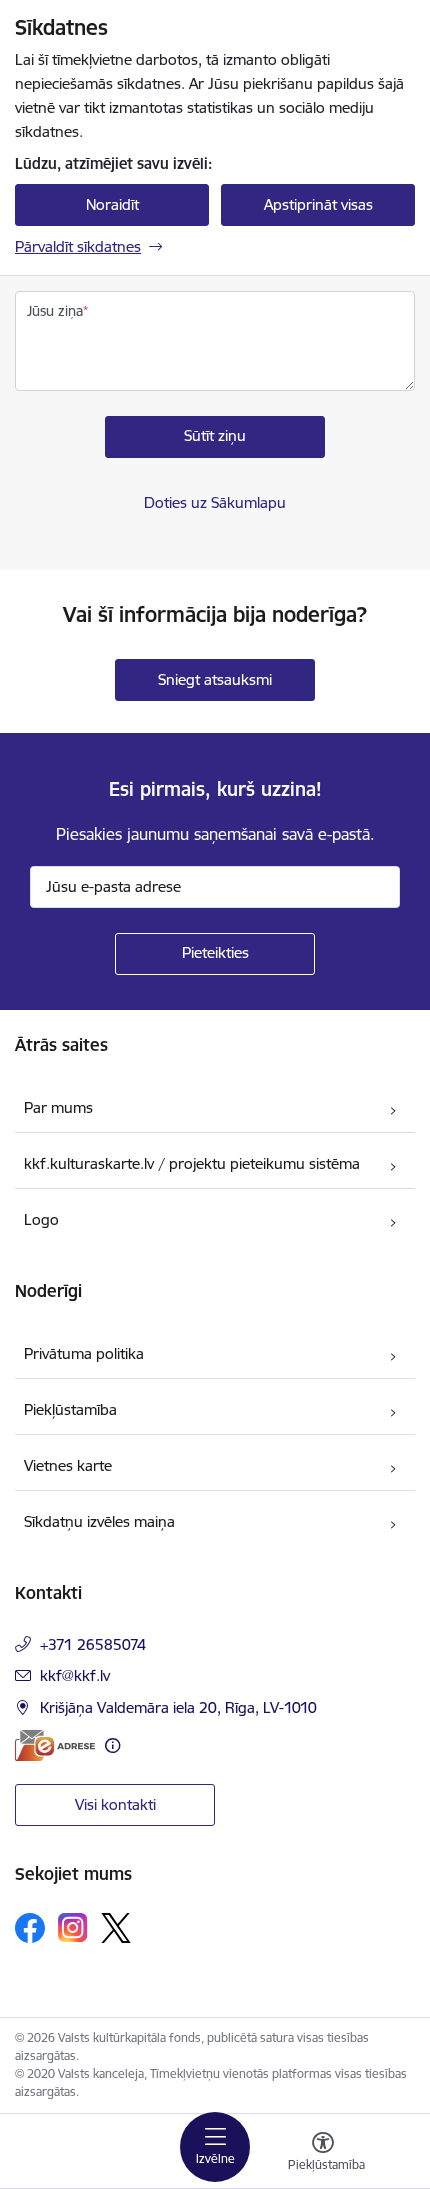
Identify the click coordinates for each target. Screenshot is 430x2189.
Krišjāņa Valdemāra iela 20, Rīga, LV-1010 (178, 1707)
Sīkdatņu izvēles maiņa (99, 1521)
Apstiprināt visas (318, 204)
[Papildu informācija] (112, 1745)
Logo (41, 1219)
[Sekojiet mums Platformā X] (116, 1928)
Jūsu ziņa (55, 311)
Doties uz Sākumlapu (215, 502)
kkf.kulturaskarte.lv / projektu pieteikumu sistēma (192, 1163)
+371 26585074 (93, 1644)
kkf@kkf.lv (75, 1675)
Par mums (58, 1107)
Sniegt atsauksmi (215, 679)
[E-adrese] (55, 1745)
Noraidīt (112, 204)
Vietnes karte (68, 1465)
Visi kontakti (115, 1804)
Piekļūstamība (70, 1409)
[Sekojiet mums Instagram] (73, 1927)
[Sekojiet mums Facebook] (30, 1928)
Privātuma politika (84, 1353)
